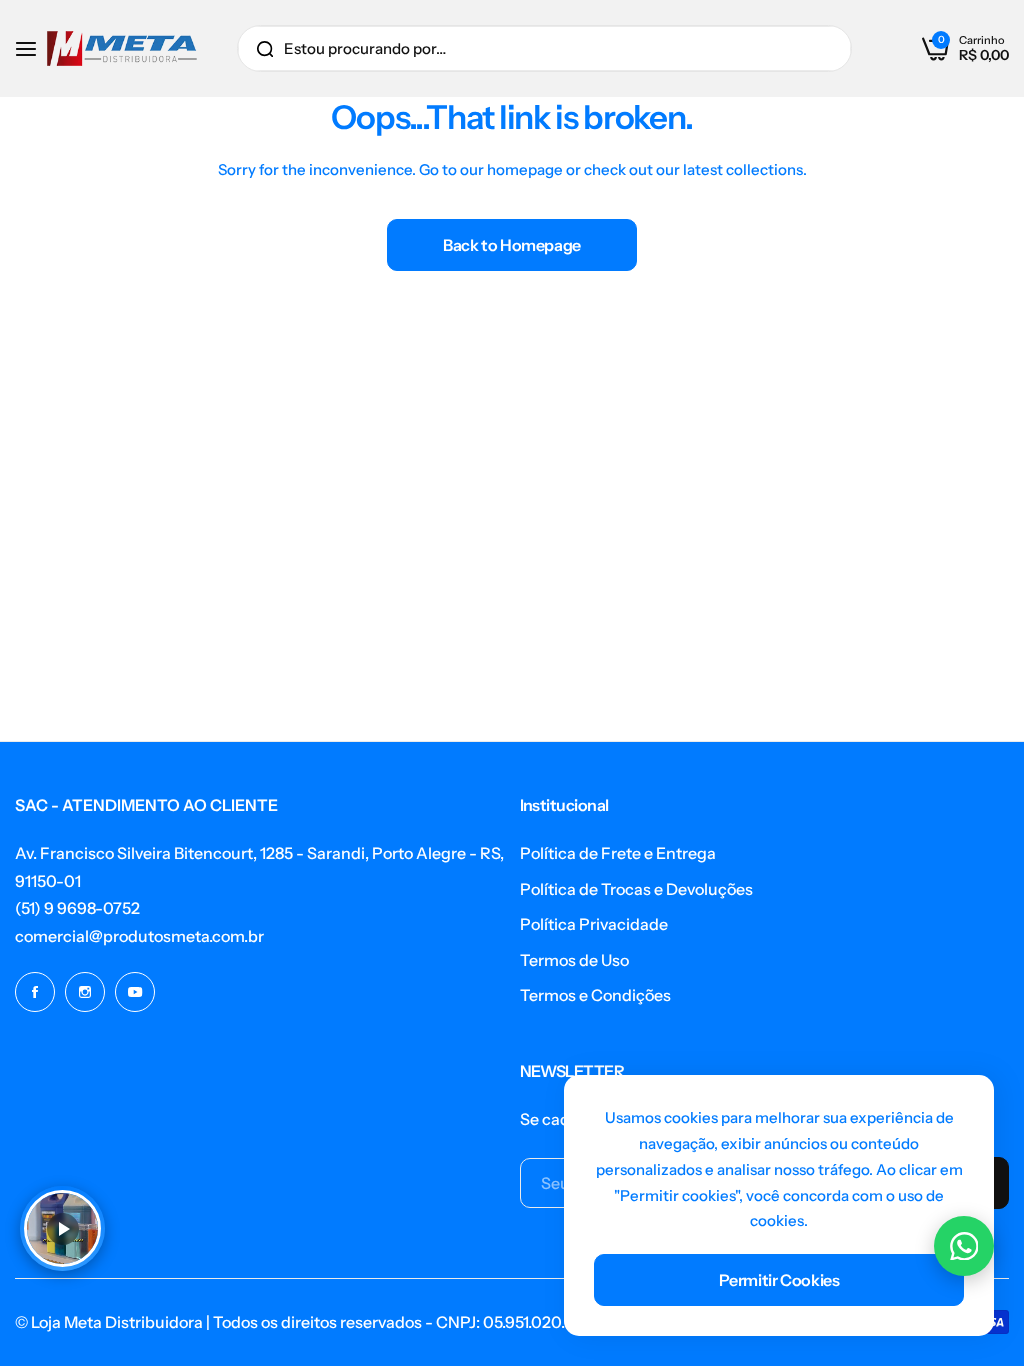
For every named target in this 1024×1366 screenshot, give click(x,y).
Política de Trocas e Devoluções (636, 889)
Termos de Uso (574, 960)
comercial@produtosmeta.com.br (139, 936)
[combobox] (544, 48)
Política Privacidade (594, 924)
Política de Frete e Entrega (618, 853)
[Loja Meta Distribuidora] (122, 48)
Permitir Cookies (779, 1280)
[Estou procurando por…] (265, 48)
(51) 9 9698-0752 (77, 908)
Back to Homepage (512, 245)
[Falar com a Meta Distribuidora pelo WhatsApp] (964, 1246)
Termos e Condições (595, 995)
